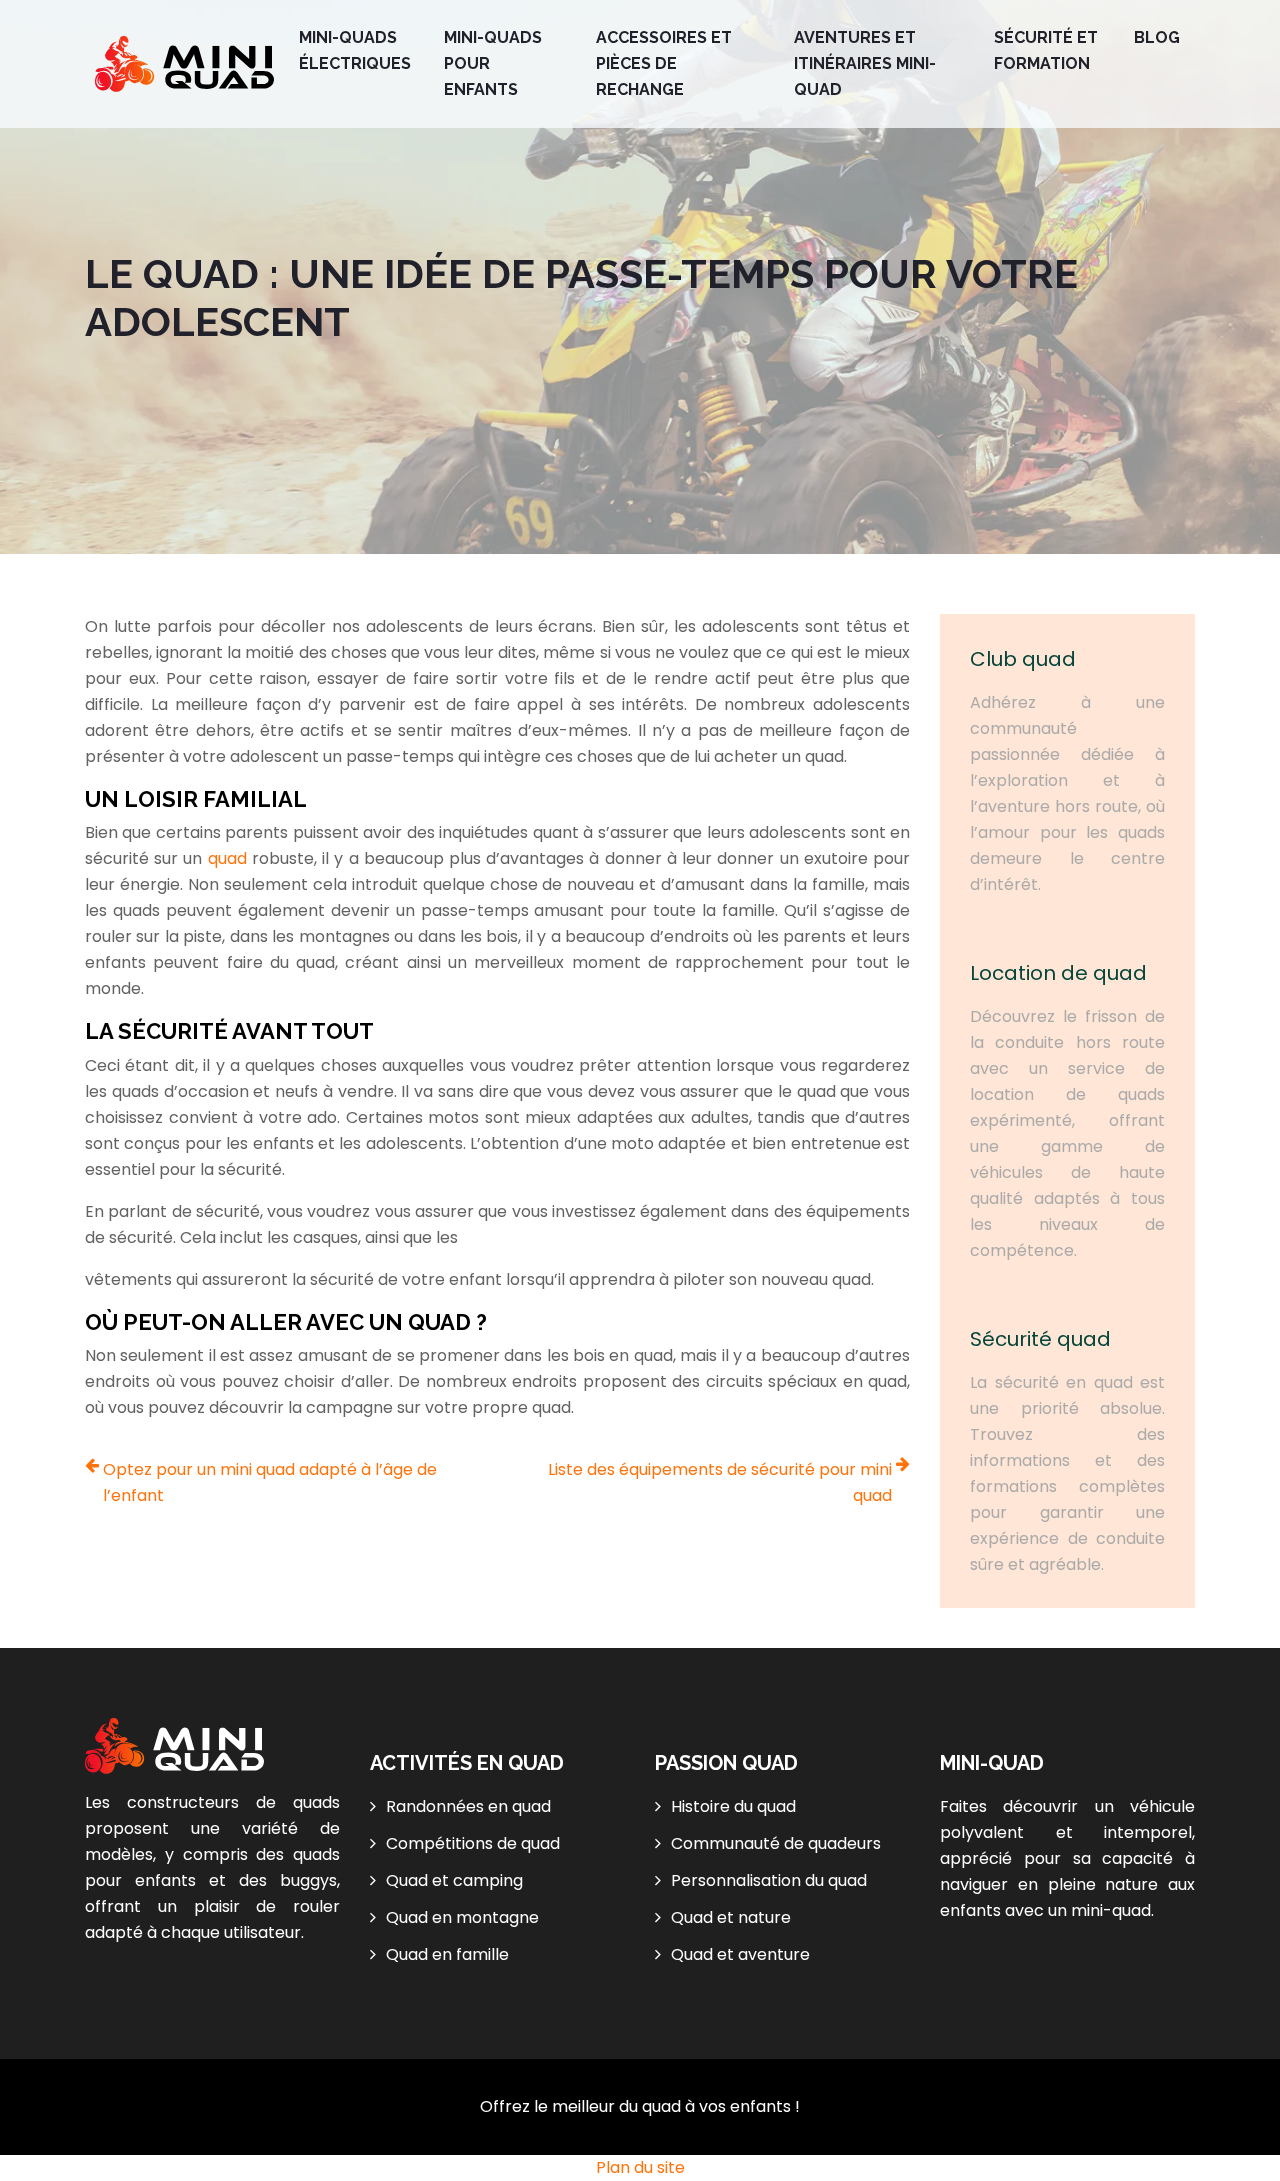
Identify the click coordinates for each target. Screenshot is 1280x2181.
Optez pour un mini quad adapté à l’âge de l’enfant (270, 1482)
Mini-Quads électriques (355, 50)
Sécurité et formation (1046, 50)
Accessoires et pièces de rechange (664, 63)
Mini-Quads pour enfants (493, 63)
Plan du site (640, 2167)
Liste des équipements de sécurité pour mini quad (720, 1482)
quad (230, 858)
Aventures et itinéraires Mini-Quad (865, 63)
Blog (1157, 37)
